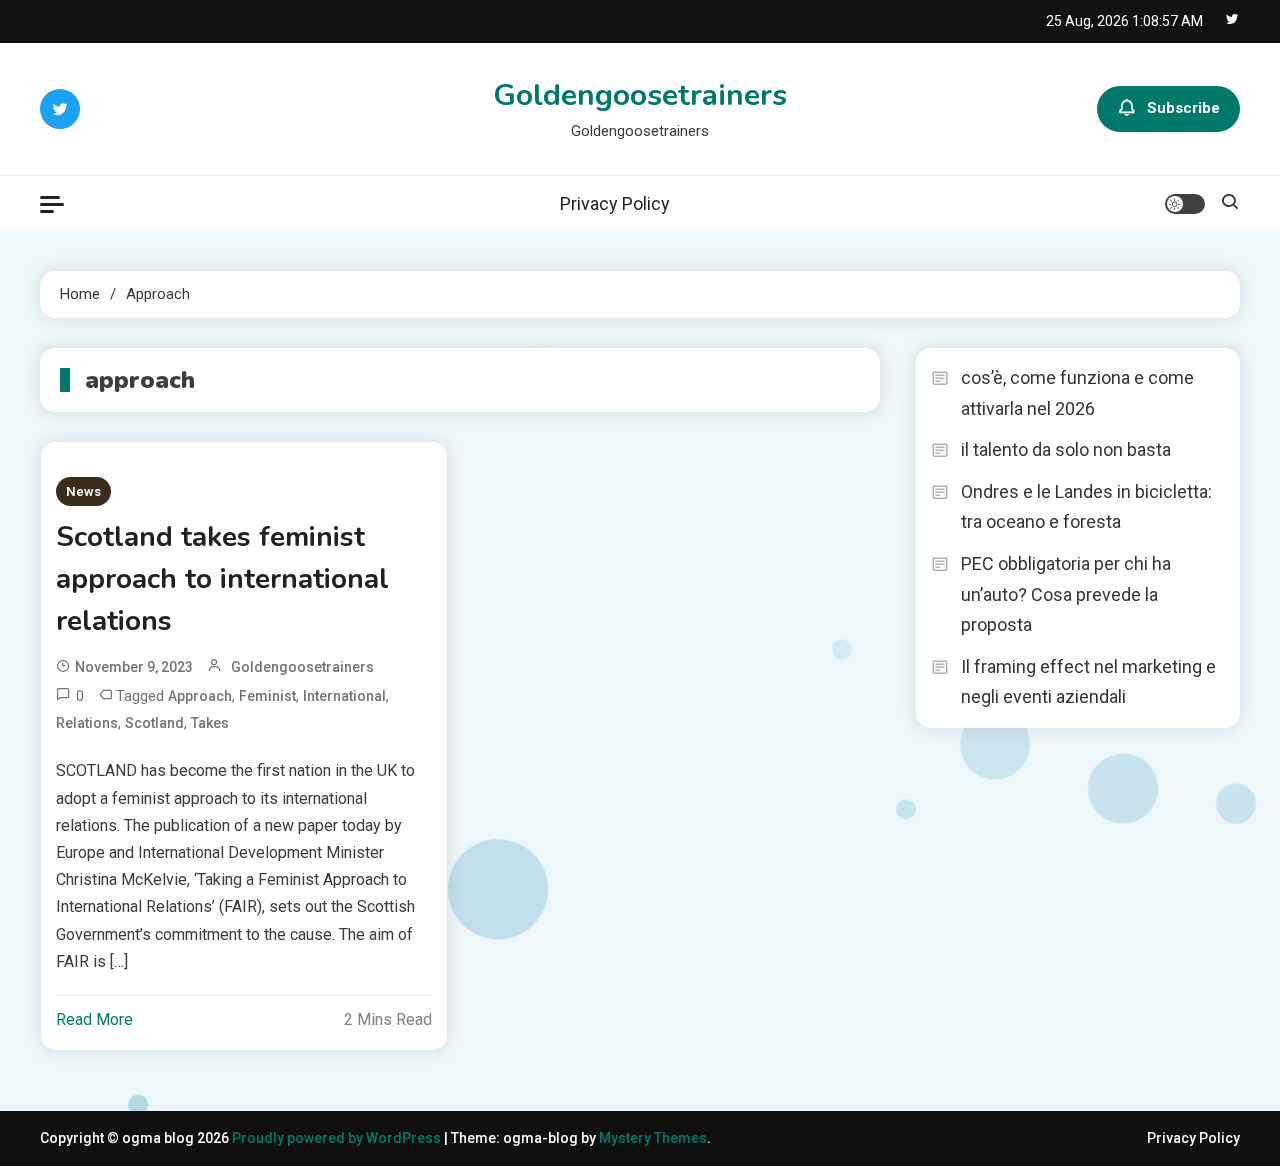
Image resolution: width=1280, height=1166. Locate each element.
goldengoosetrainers (302, 667)
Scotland (154, 723)
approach (200, 696)
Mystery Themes (653, 1138)
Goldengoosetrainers (640, 95)
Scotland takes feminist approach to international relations (222, 579)
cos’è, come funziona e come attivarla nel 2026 (1077, 393)
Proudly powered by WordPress (338, 1138)
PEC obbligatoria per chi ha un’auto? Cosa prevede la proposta (1066, 594)
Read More (94, 1019)
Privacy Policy (615, 203)
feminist (267, 696)
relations (87, 723)
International (344, 696)
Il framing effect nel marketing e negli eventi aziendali (1088, 682)
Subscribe (1183, 108)
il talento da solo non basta (1066, 449)
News (83, 491)
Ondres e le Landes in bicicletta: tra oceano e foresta (1086, 507)
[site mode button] (1185, 204)
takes (210, 723)
